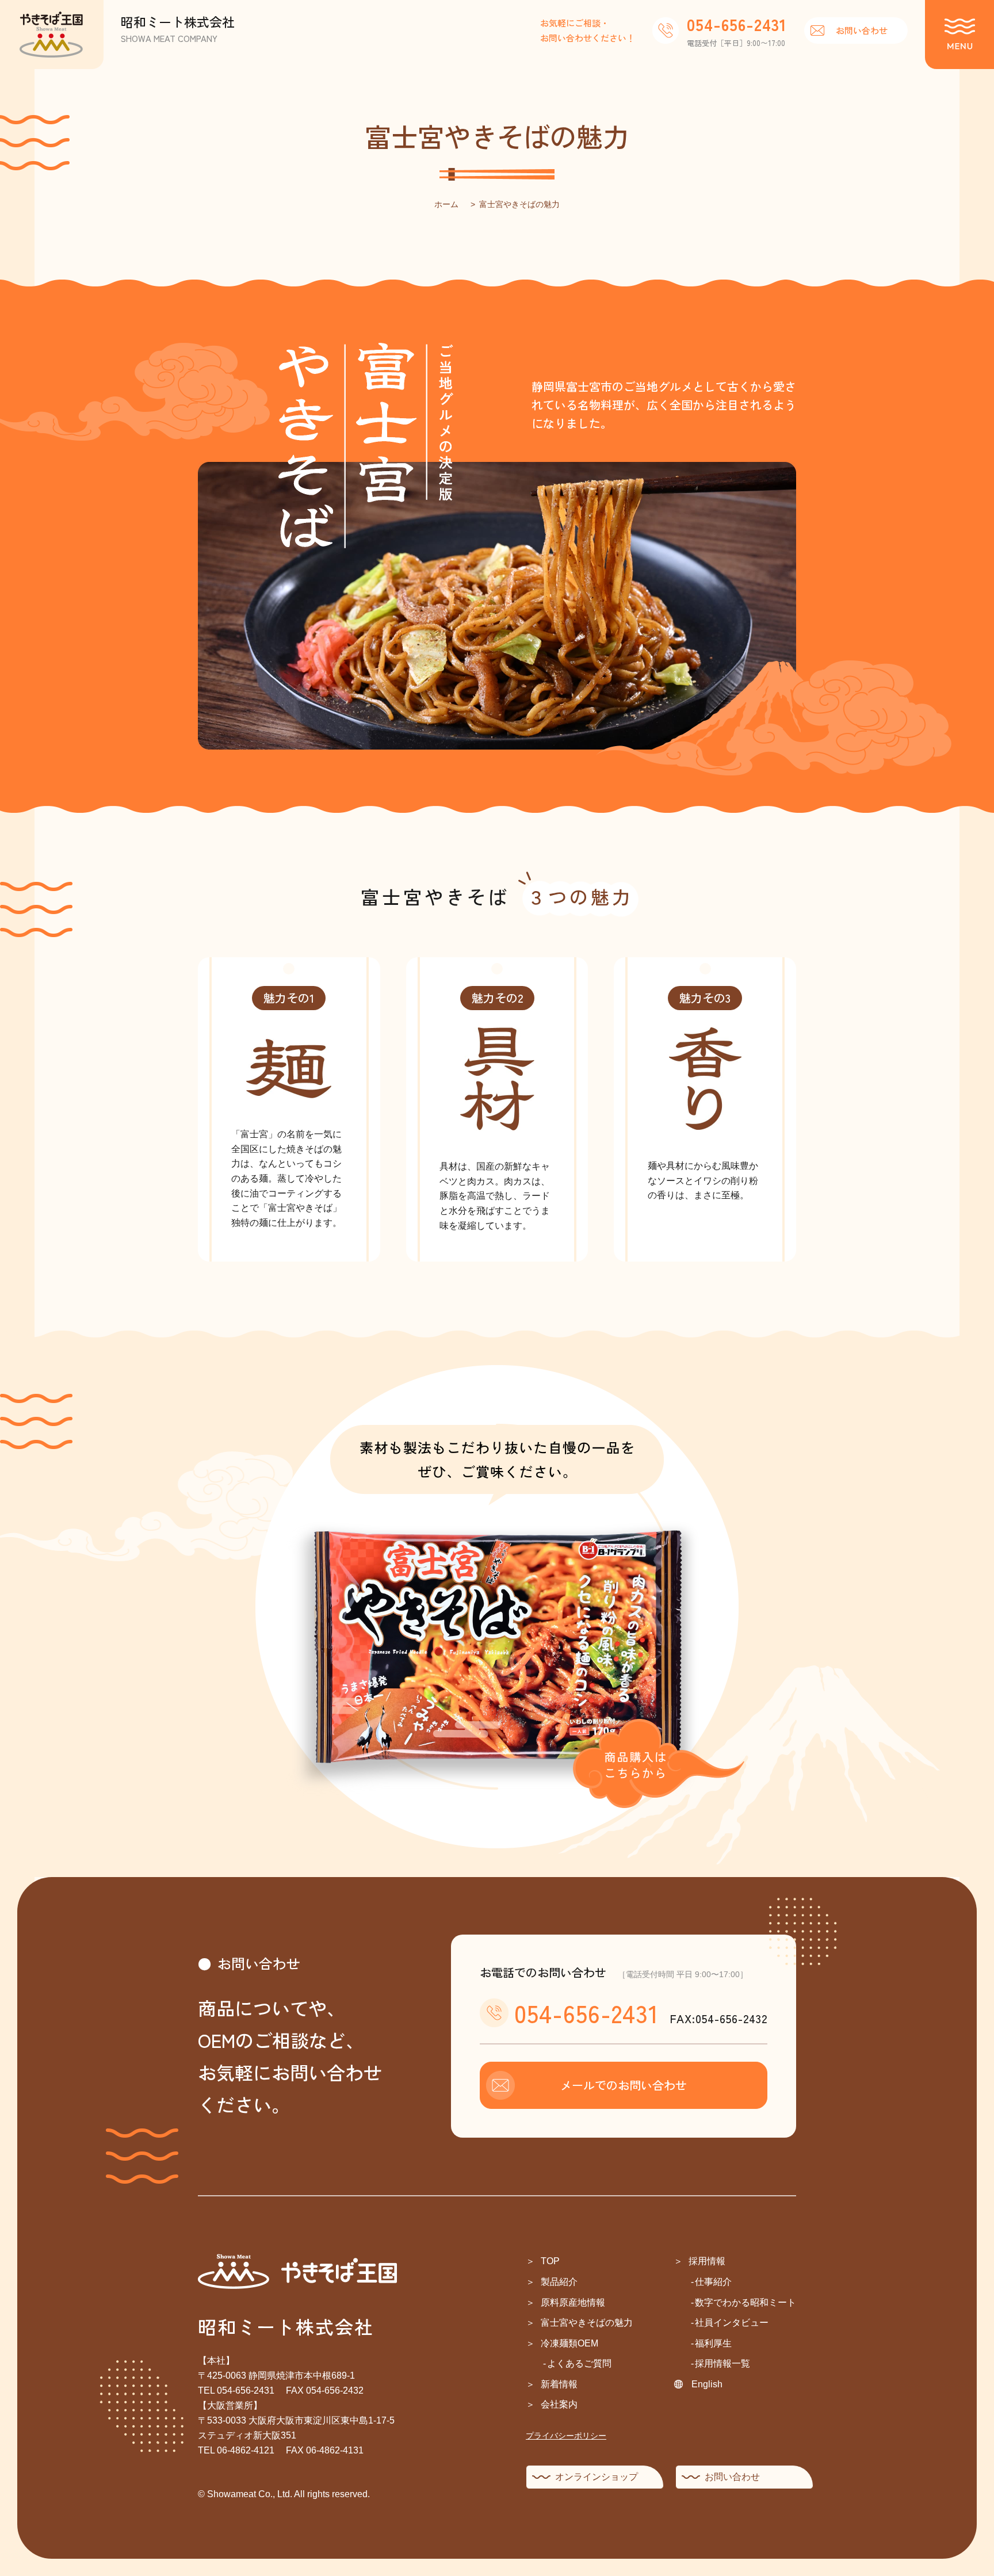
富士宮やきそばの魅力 (587, 2323)
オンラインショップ (597, 2477)
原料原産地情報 (573, 2302)
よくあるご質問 (579, 2363)
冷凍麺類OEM (569, 2343)
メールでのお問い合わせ (624, 2085)
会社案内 (559, 2404)
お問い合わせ (862, 30)
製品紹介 (559, 2282)
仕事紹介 (713, 2282)
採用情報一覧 (722, 2363)
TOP (550, 2261)
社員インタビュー (732, 2323)
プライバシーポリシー (566, 2436)
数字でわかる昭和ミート (745, 2302)
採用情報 (707, 2261)
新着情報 (559, 2384)
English (707, 2384)
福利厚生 (713, 2343)
